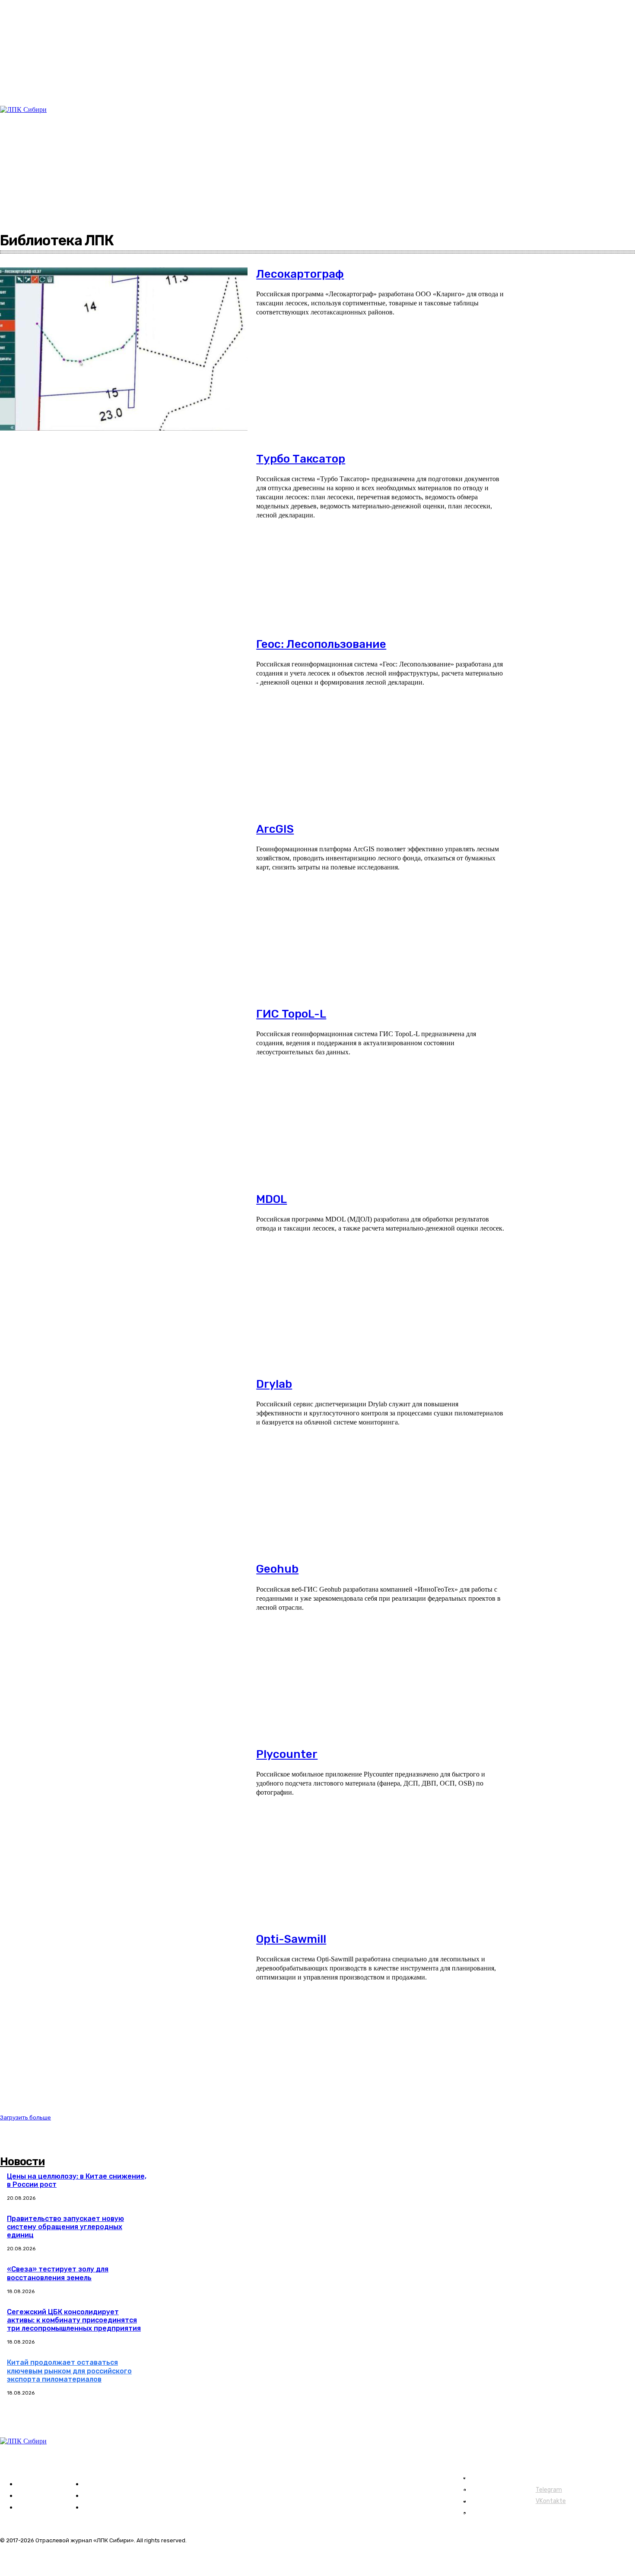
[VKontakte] (34, 195)
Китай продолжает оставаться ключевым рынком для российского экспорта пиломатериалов (69, 2371)
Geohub (277, 1569)
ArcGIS (275, 829)
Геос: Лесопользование (321, 644)
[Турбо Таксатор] (124, 534)
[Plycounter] (124, 1829)
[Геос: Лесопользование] (124, 719)
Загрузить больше (25, 2118)
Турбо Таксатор (301, 459)
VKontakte (551, 2501)
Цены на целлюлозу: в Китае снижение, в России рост (77, 2180)
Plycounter (287, 1754)
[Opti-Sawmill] (124, 2014)
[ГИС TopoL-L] (124, 1089)
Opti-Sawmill (291, 1939)
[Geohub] (124, 1644)
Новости (22, 2162)
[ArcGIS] (124, 904)
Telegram (549, 2490)
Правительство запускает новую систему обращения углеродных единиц (65, 2227)
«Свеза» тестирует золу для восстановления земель (58, 2273)
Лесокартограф (300, 274)
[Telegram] (24, 195)
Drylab (274, 1384)
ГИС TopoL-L (291, 1014)
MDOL (271, 1199)
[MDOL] (124, 1274)
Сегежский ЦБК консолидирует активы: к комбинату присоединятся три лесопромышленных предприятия (74, 2320)
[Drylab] (124, 1459)
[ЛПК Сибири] (54, 141)
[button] (535, 123)
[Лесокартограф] (124, 349)
